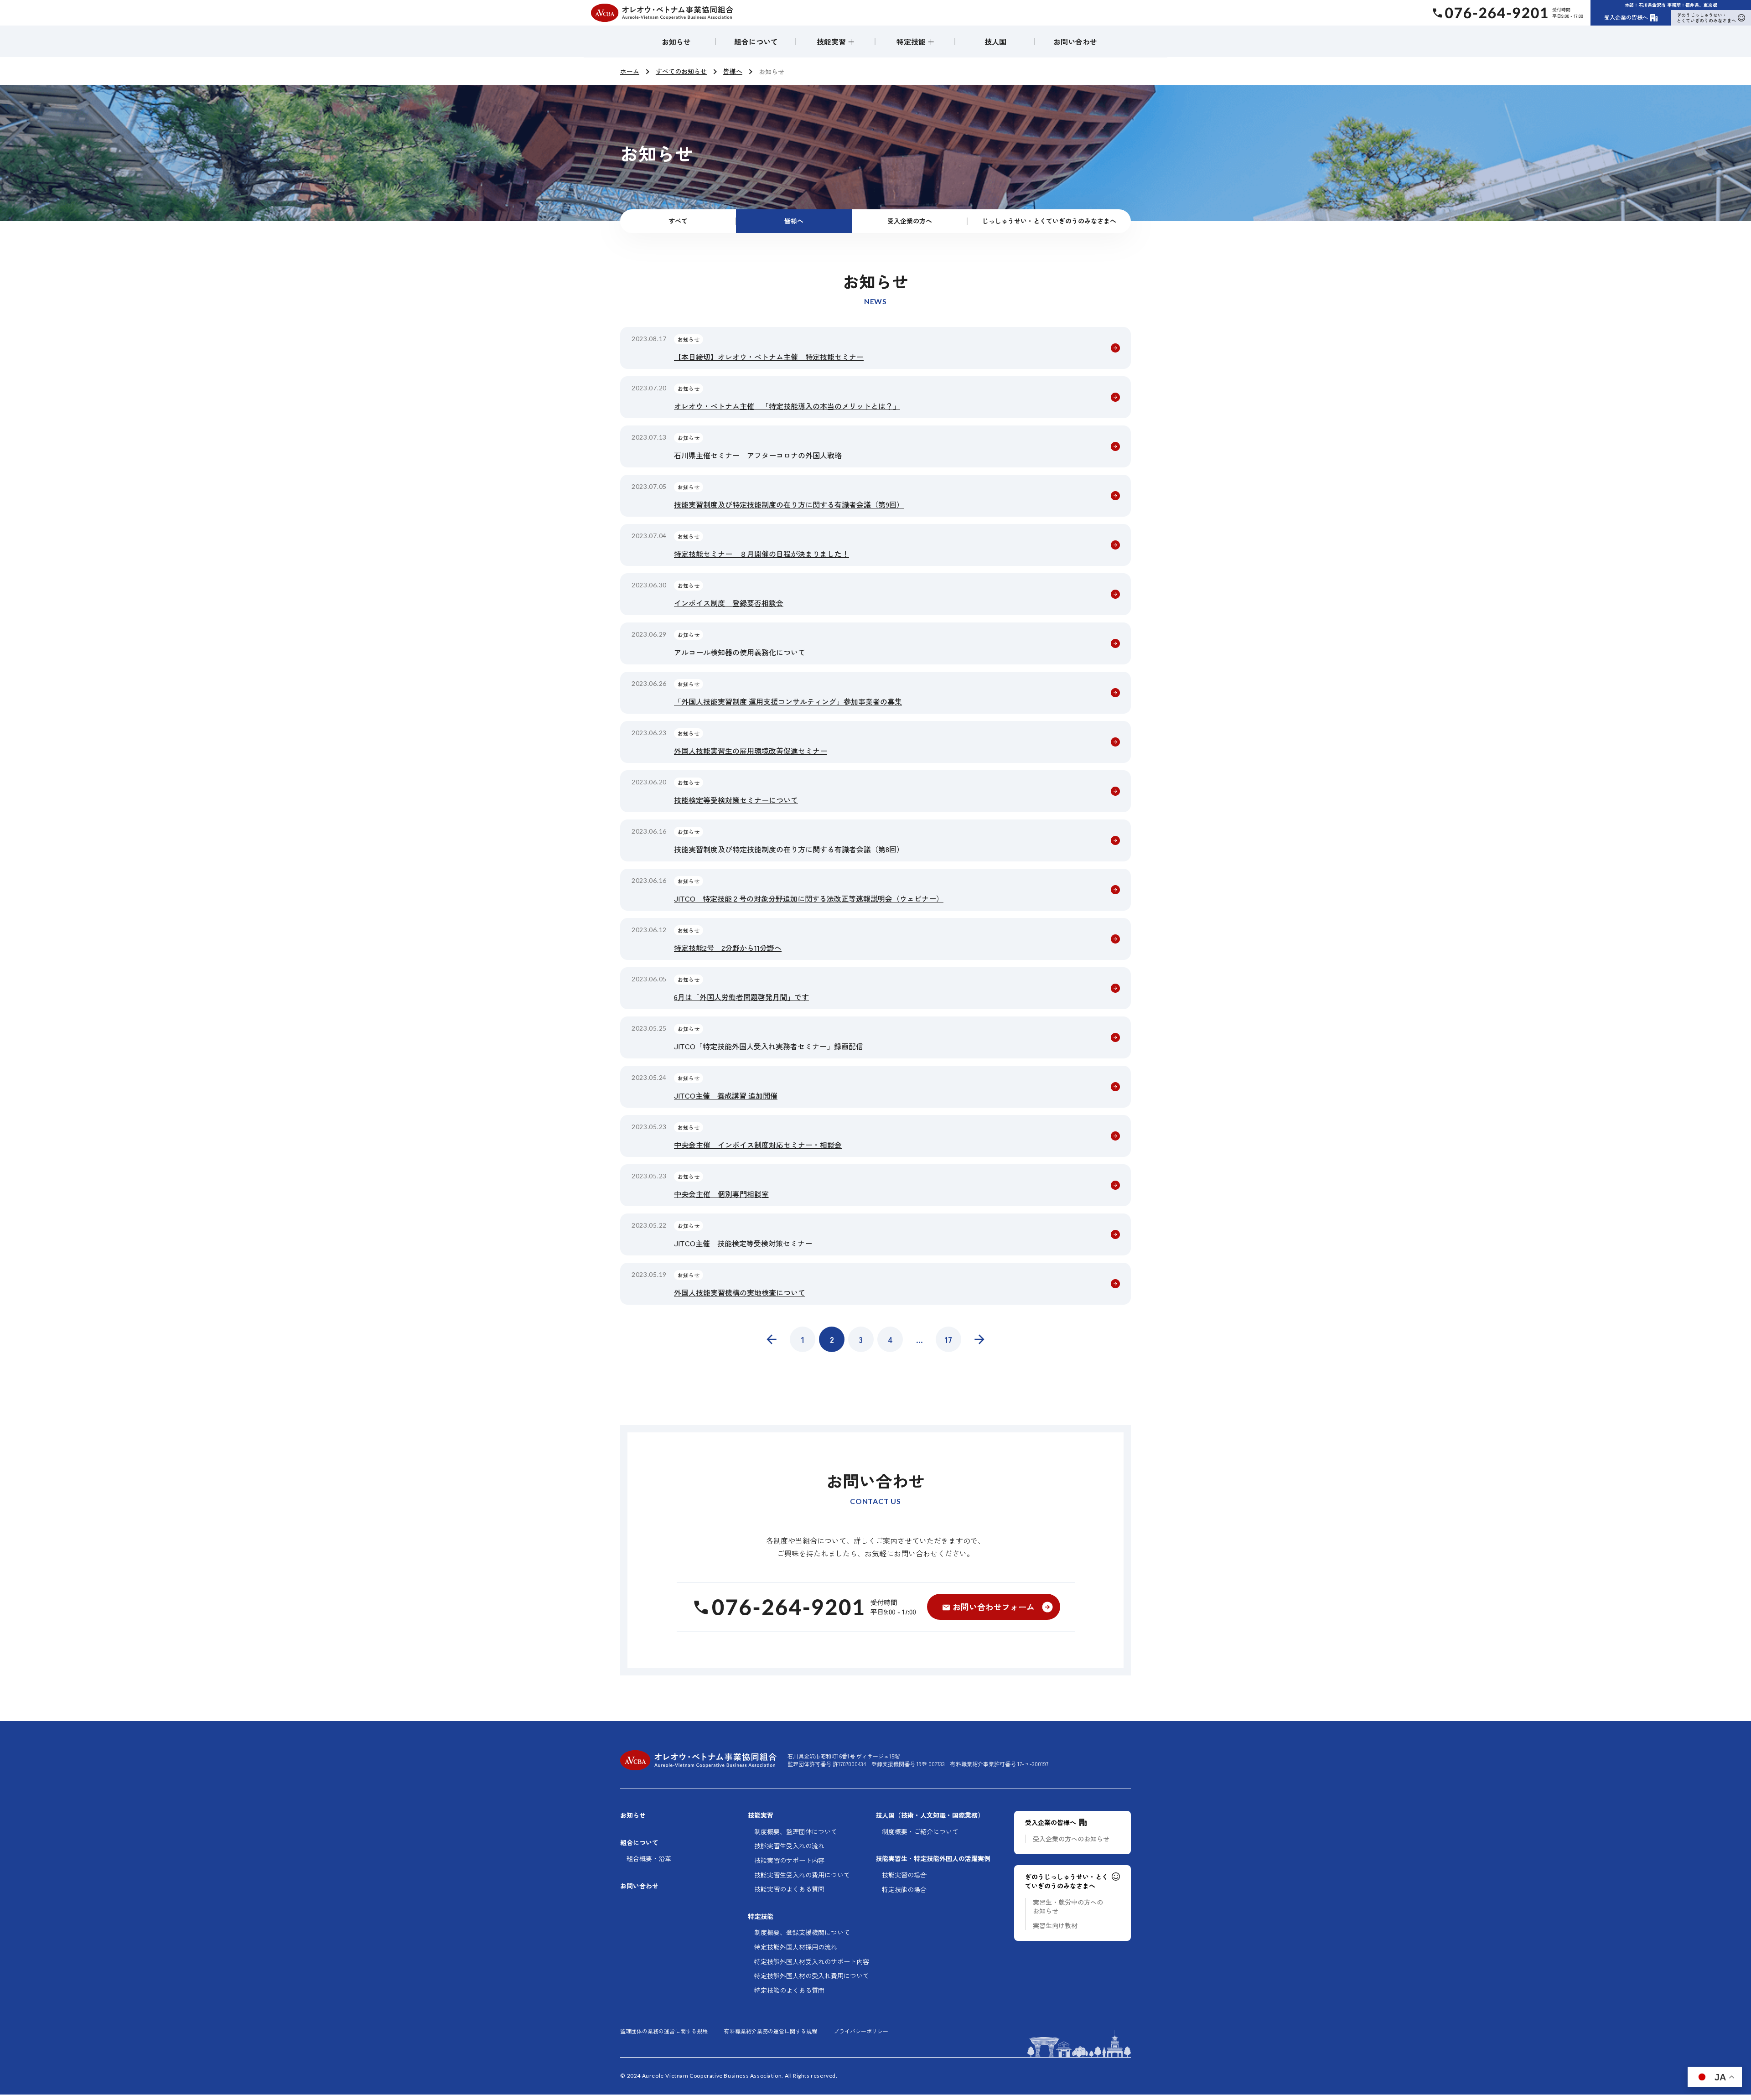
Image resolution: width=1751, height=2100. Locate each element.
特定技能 (761, 1916)
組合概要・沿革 (649, 1859)
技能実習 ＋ (836, 41)
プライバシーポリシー (861, 2031)
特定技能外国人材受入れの (812, 1962)
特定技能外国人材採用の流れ (796, 1947)
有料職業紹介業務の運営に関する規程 (771, 2031)
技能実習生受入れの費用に (802, 1875)
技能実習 (761, 1815)
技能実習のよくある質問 (789, 1889)
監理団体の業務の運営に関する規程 (664, 2031)
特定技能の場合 (904, 1890)
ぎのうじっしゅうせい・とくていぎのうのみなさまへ (1706, 18)
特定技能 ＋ (916, 41)
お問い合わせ (1075, 41)
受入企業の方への (1071, 1839)
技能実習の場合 (904, 1875)
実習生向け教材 (1055, 1926)
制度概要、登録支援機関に (802, 1932)
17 (948, 1339)
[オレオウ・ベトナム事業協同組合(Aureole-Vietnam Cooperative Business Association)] (662, 13)
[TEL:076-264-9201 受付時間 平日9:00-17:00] (804, 1607)
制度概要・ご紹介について (920, 1832)
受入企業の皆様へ (1626, 17)
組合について (756, 41)
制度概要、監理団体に (796, 1832)
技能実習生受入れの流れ (789, 1846)
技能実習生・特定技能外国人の (933, 1859)
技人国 (995, 41)
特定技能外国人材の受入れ (812, 1976)
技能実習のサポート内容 (789, 1860)
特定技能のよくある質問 (789, 1990)
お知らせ (676, 41)
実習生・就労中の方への (1068, 1907)
